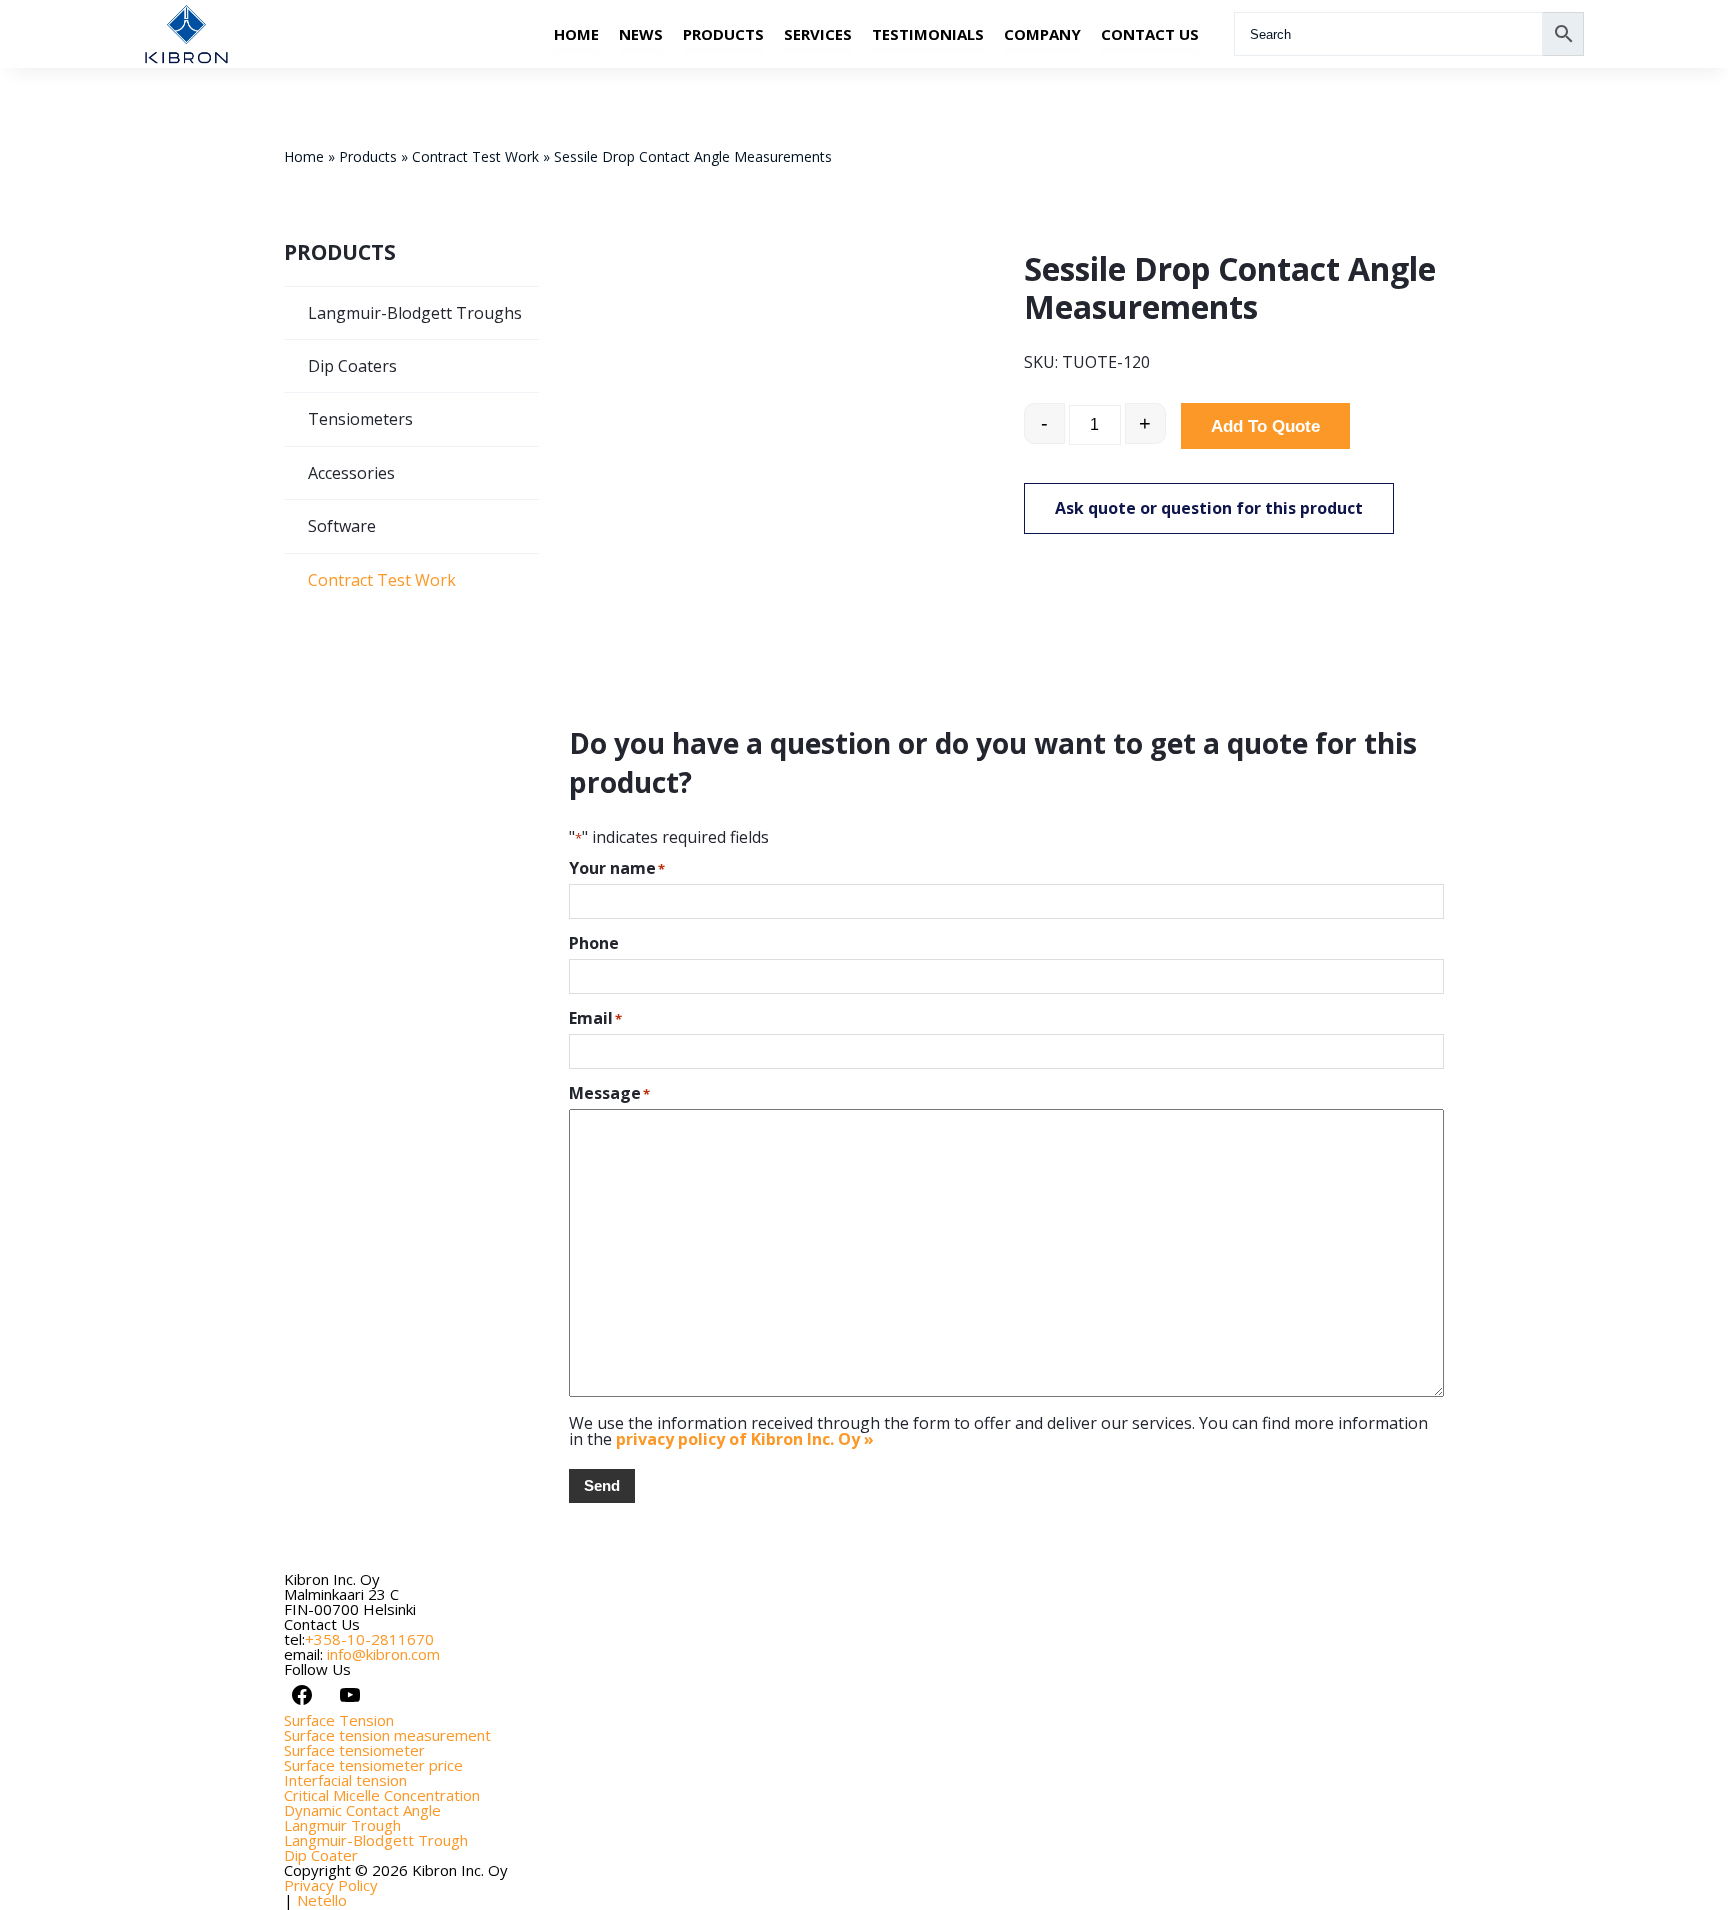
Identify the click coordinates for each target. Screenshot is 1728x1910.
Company (1042, 34)
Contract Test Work (475, 156)
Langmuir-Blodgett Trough (376, 1840)
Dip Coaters (352, 366)
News (641, 34)
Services (818, 34)
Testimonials (928, 34)
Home (576, 34)
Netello (322, 1900)
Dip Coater (321, 1855)
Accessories (351, 473)
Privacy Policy (331, 1885)
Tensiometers (360, 419)
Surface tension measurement (387, 1735)
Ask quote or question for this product (1209, 508)
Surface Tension (339, 1720)
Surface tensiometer (354, 1750)
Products (723, 34)
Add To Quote (1265, 426)
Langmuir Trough (342, 1825)
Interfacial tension (345, 1780)
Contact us (1150, 34)
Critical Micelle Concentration (382, 1795)
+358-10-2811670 (369, 1639)
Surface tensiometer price (373, 1765)
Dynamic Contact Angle (362, 1810)
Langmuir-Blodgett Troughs (415, 313)
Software (342, 526)
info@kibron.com (383, 1654)
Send (602, 1485)
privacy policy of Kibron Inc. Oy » (745, 1439)
